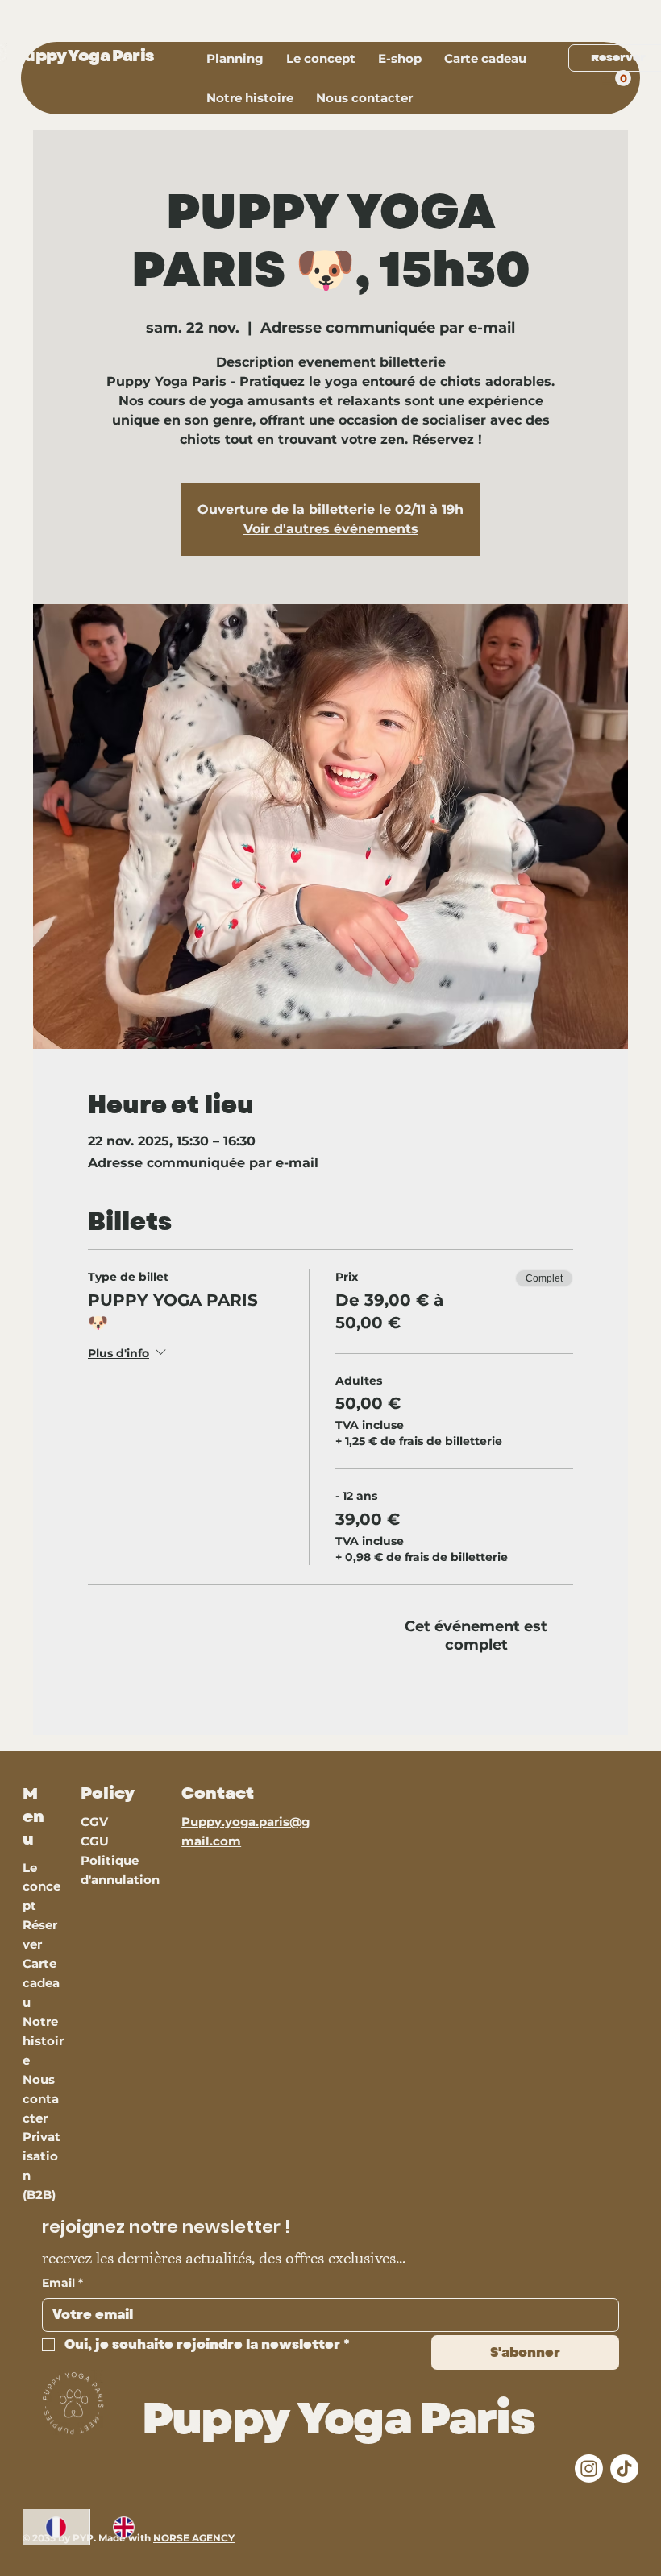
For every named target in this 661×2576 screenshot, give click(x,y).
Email (62, 2283)
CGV (96, 1822)
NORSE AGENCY (194, 2538)
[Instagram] (589, 2468)
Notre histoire (43, 2041)
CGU (95, 1841)
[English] (123, 2527)
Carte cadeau (41, 1983)
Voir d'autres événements (331, 529)
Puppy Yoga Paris (83, 56)
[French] (56, 2527)
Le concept (42, 1887)
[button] (364, 98)
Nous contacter (41, 2099)
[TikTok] (624, 2468)
